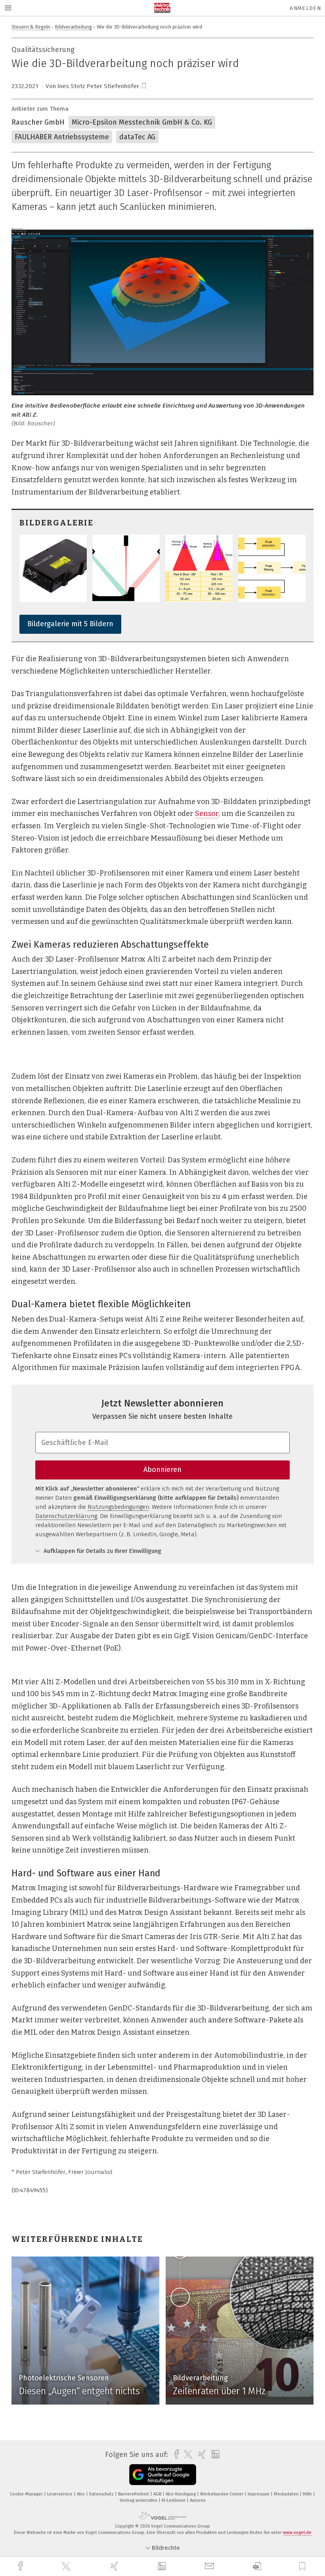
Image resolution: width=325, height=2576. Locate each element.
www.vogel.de (297, 2533)
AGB (158, 2494)
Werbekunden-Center (222, 2494)
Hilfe (308, 2494)
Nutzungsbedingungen (118, 1507)
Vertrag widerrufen (139, 2500)
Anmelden (305, 8)
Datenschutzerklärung (66, 1516)
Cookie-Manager (27, 2494)
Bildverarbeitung (74, 27)
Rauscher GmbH (38, 122)
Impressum (259, 2494)
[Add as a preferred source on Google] (163, 2475)
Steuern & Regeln (31, 27)
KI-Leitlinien (174, 2500)
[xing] (115, 2566)
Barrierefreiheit (134, 2494)
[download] (257, 2566)
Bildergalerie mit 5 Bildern (70, 624)
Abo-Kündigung (181, 2494)
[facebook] (21, 2566)
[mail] (210, 2566)
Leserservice (60, 2494)
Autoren (198, 2500)
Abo (81, 2494)
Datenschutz (102, 2494)
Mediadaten (287, 2494)
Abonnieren (162, 1470)
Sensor (207, 814)
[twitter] (67, 2566)
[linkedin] (163, 2566)
